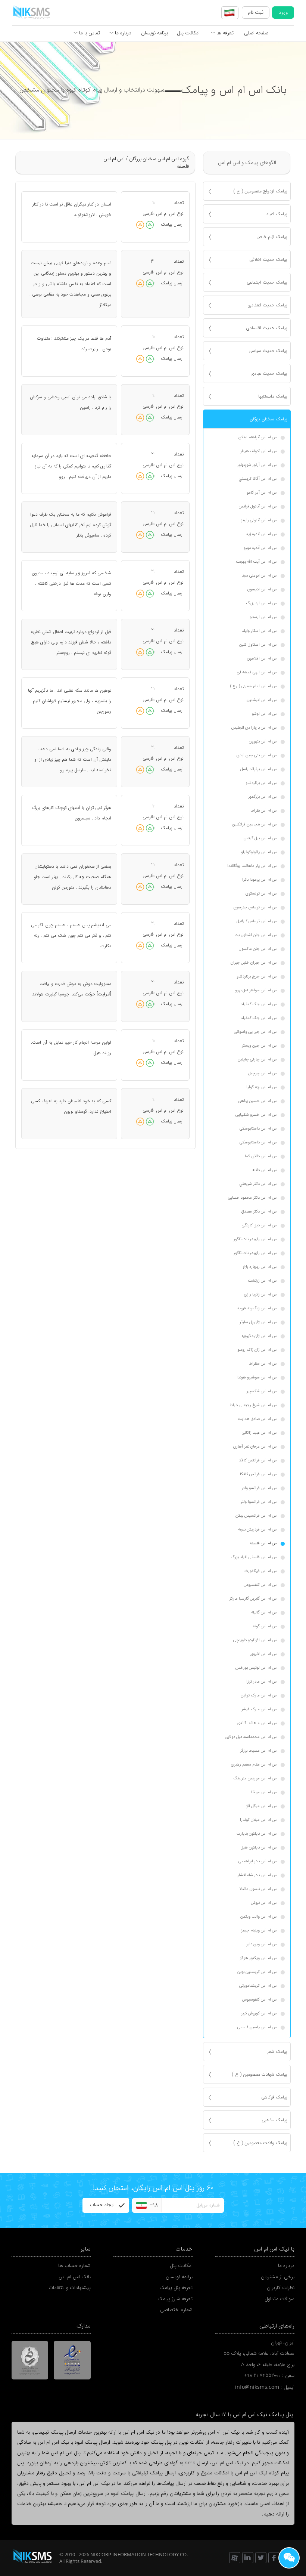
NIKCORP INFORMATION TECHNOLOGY (135, 2554)
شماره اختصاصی (176, 2310)
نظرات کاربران (281, 2288)
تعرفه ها (224, 33)
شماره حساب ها (74, 2266)
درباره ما (122, 33)
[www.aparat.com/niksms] (235, 2558)
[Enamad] (72, 2360)
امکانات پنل (188, 33)
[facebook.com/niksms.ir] (274, 2558)
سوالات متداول (280, 2299)
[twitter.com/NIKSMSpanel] (261, 2558)
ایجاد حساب (102, 2205)
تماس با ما (89, 33)
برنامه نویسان (154, 33)
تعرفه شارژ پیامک (175, 2299)
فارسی (148, 214)
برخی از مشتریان (278, 2277)
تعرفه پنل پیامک (176, 2288)
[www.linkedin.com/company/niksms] (248, 2558)
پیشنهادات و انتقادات (70, 2288)
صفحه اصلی (256, 33)
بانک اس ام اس (75, 2277)
